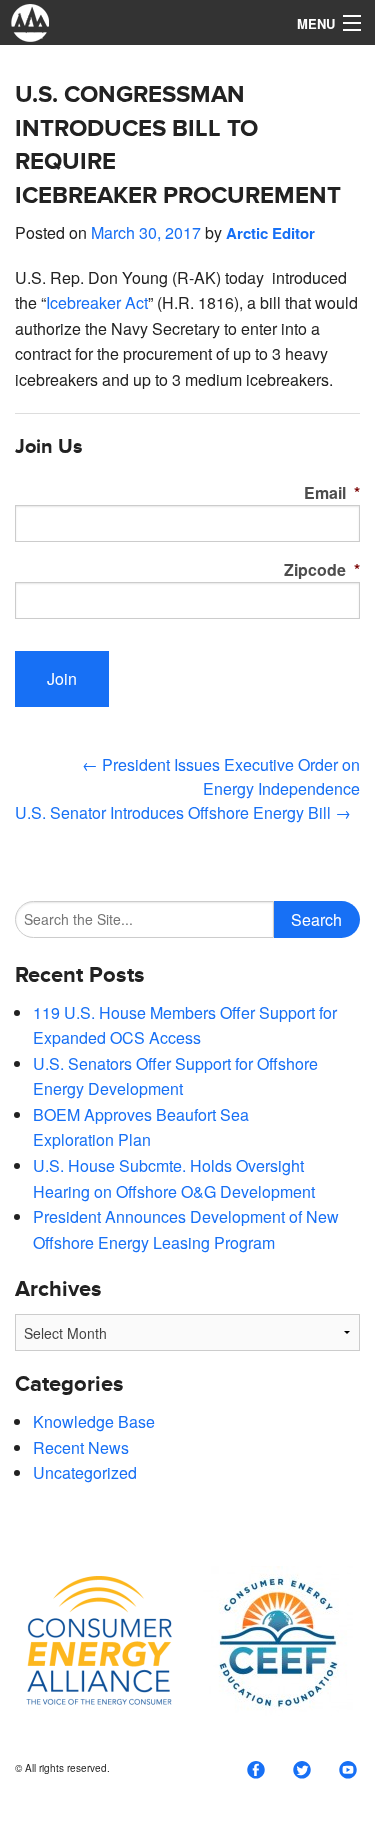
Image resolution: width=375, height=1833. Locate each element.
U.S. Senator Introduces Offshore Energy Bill (183, 812)
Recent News (81, 1447)
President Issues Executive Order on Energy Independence (221, 776)
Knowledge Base (94, 1421)
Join (62, 678)
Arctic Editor (270, 233)
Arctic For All (140, 22)
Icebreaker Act (97, 302)
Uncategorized (85, 1472)
